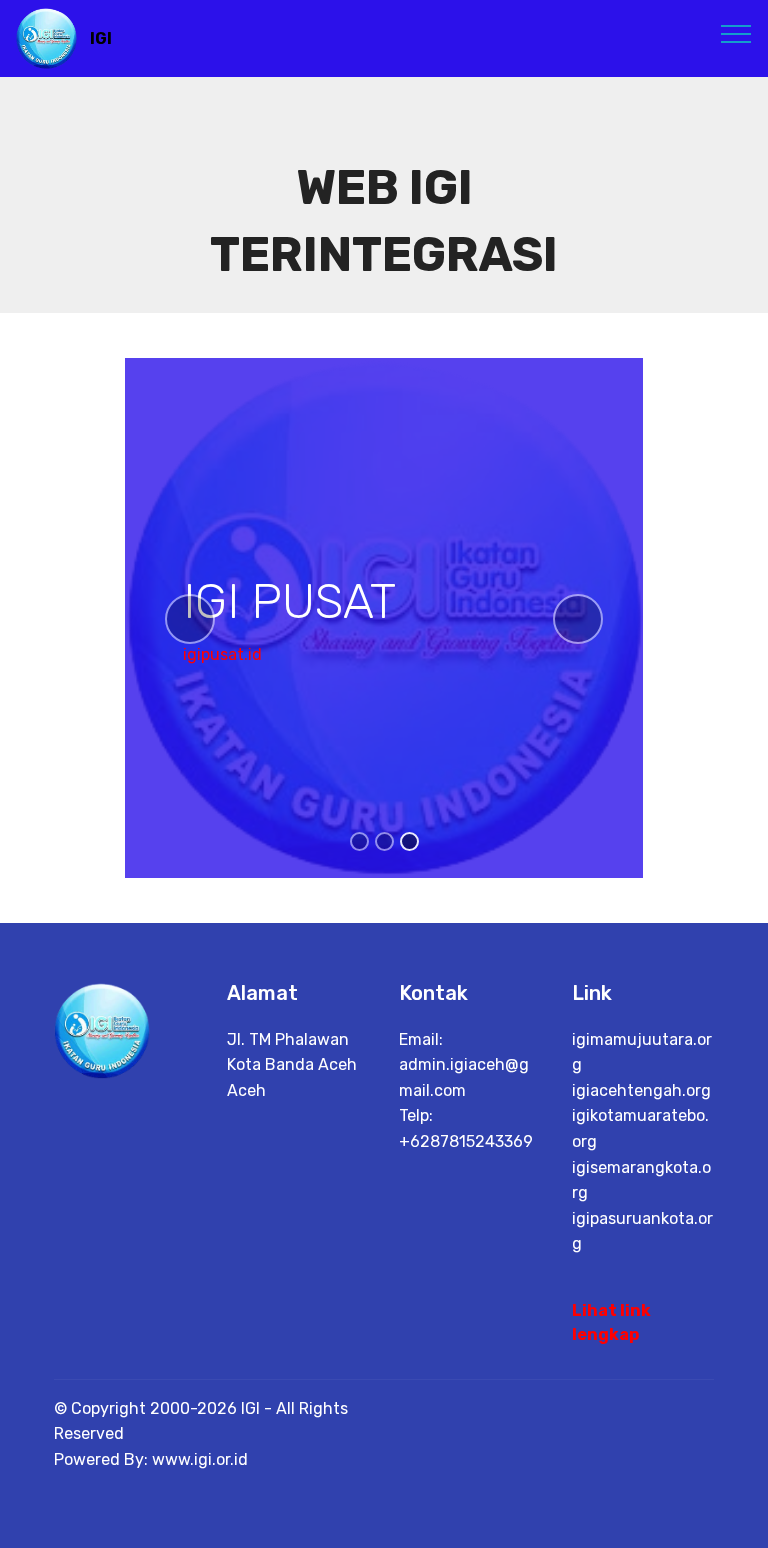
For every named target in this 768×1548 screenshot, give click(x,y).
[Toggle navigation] (736, 33)
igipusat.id (222, 654)
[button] (190, 619)
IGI (101, 38)
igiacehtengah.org (641, 1090)
